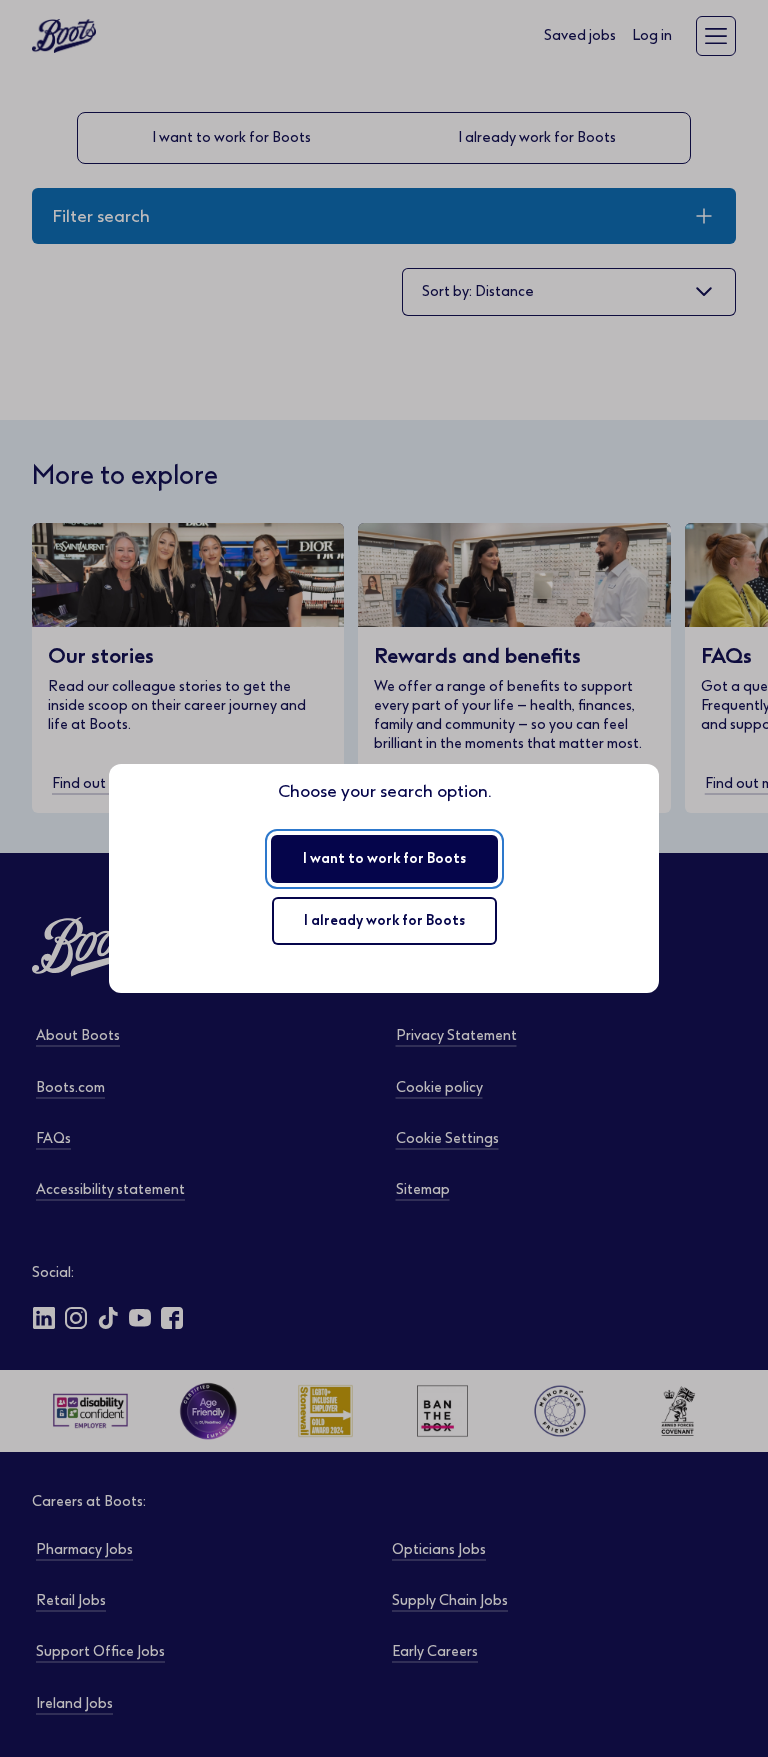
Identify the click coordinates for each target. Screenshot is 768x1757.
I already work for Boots (384, 920)
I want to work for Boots (384, 858)
